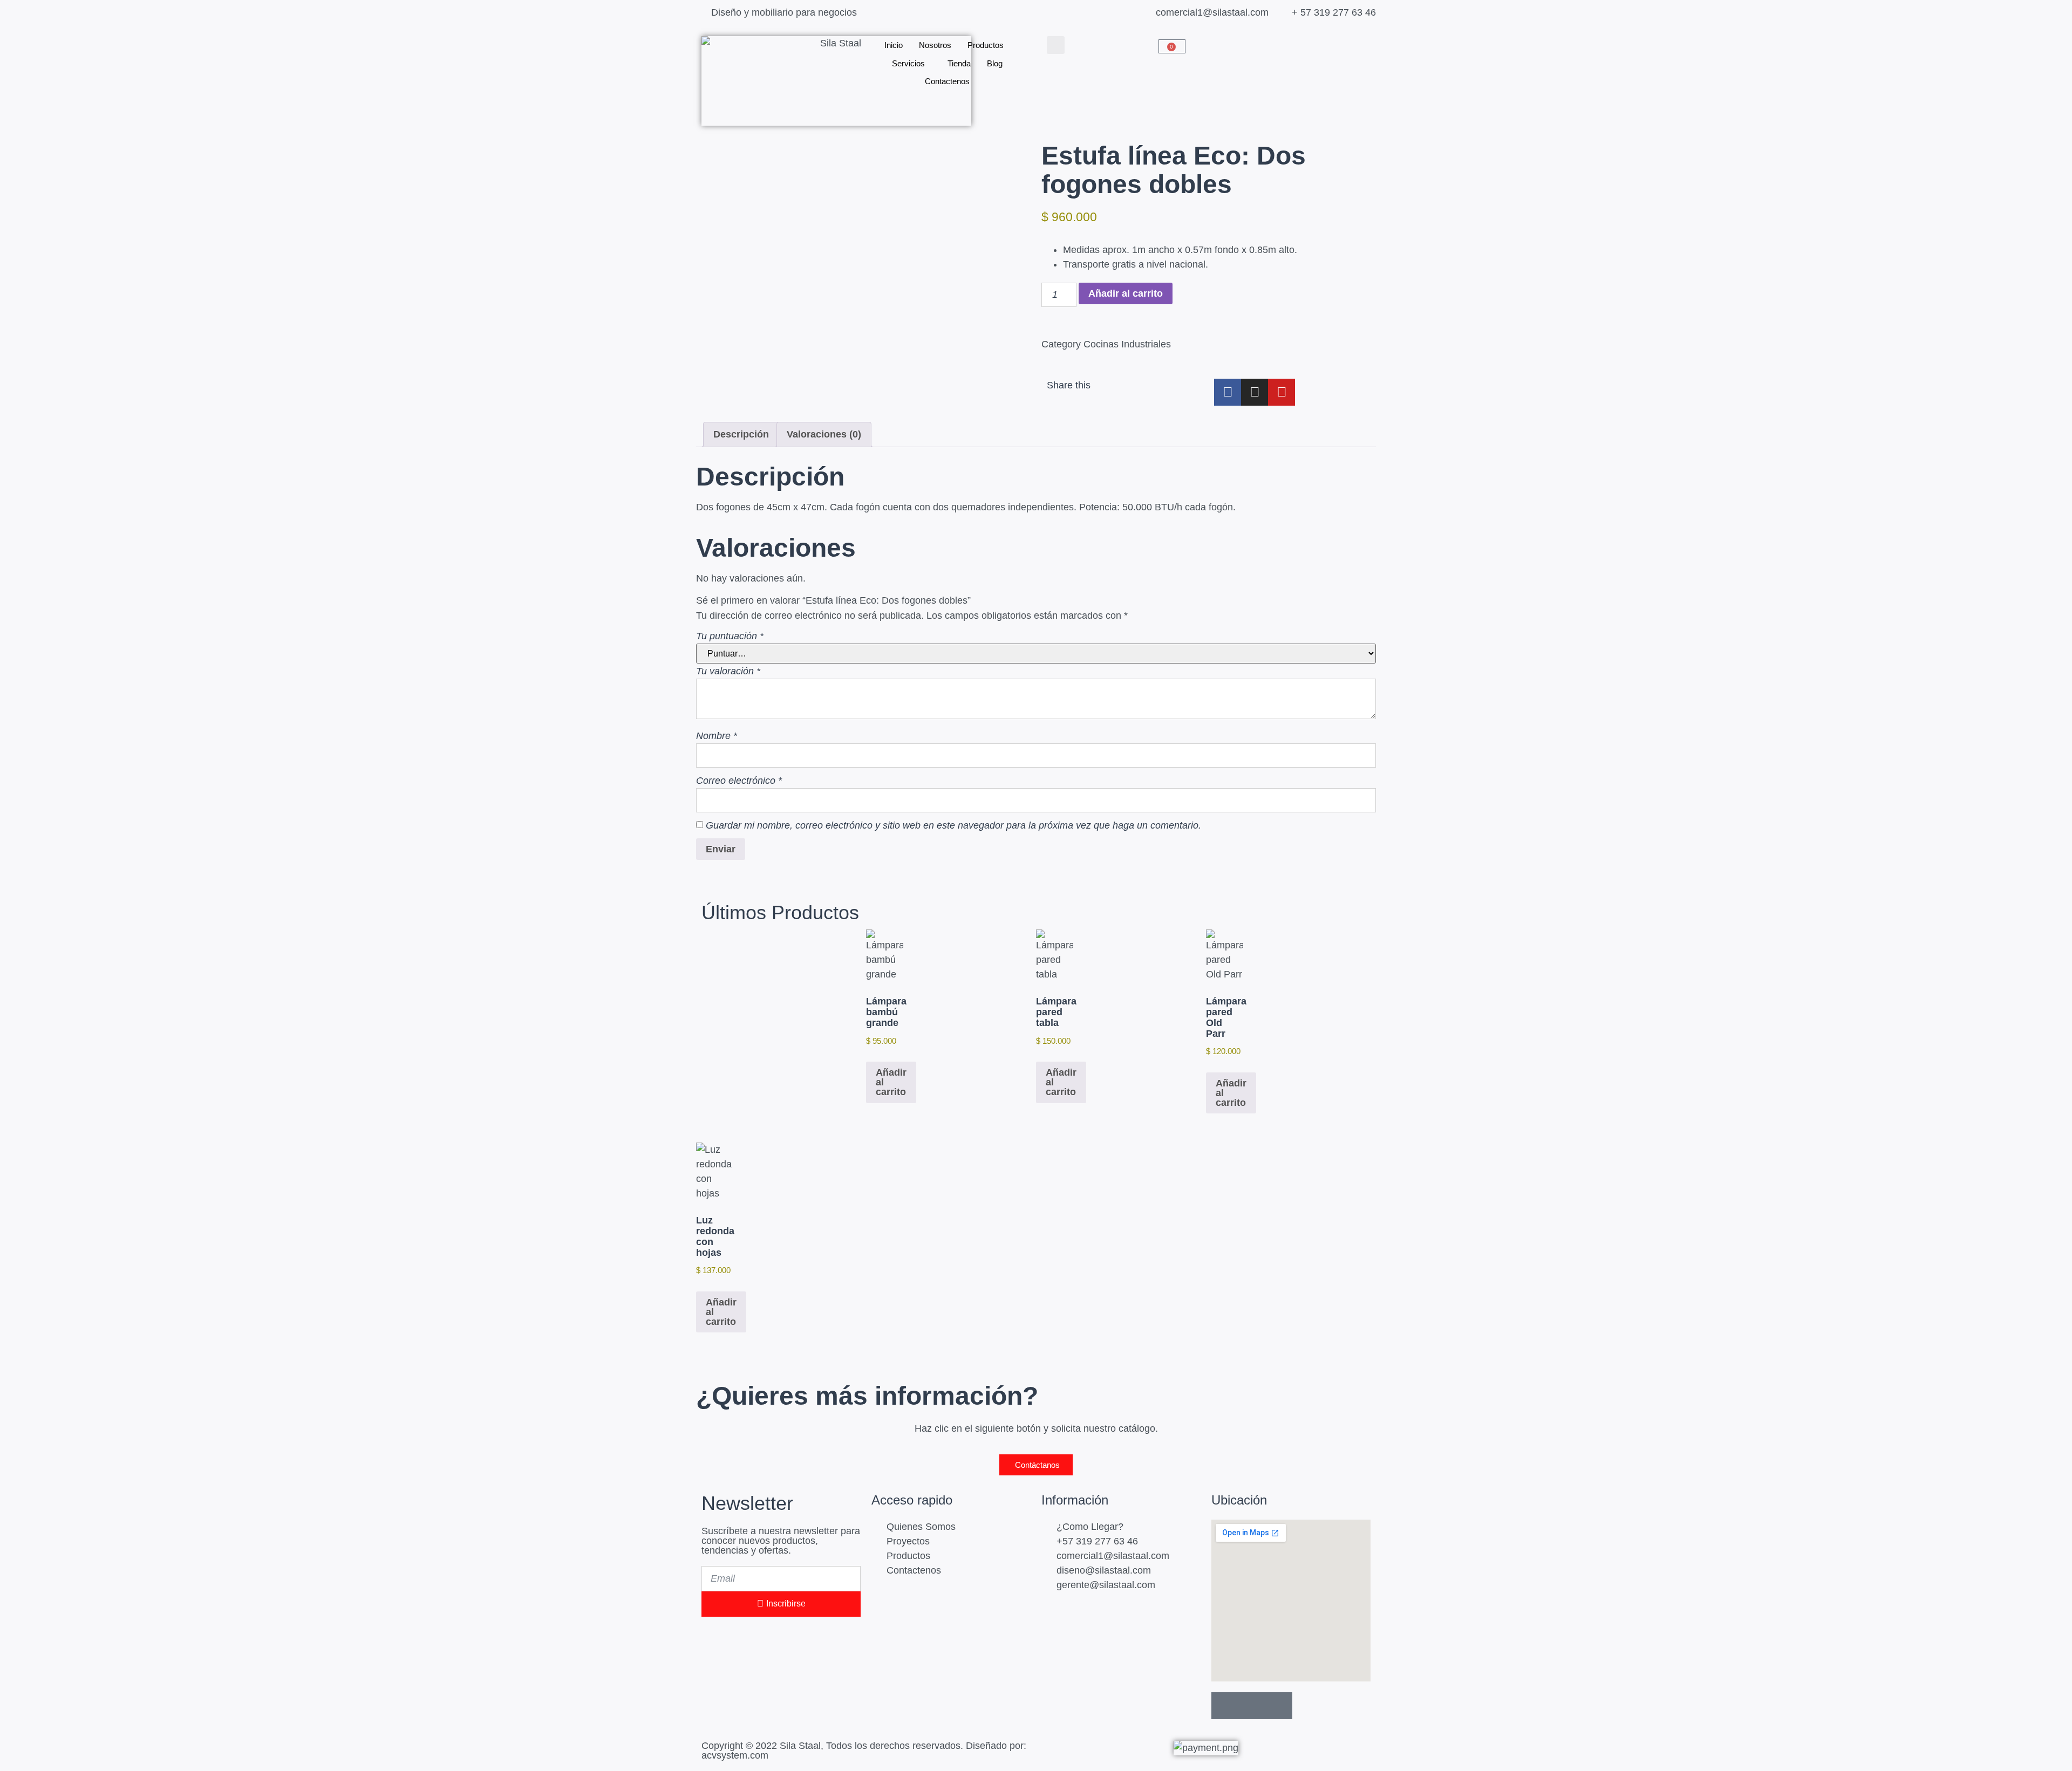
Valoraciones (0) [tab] (824, 434)
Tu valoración (728, 671)
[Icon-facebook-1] (1225, 1706)
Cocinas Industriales (1127, 344)
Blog (995, 63)
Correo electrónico (739, 781)
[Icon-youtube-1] (1279, 1706)
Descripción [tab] (741, 434)
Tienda (959, 63)
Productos (986, 45)
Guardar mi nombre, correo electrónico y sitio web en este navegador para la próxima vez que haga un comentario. (953, 825)
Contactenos (947, 81)
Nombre (717, 736)
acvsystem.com (735, 1755)
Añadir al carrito (1126, 293)
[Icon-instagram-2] (1252, 1706)
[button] (1056, 45)
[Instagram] (1255, 392)
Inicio (894, 45)
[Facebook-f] (1228, 392)
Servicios (908, 63)
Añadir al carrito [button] (891, 1082)
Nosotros (935, 45)
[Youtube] (1282, 392)
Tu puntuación (730, 636)
